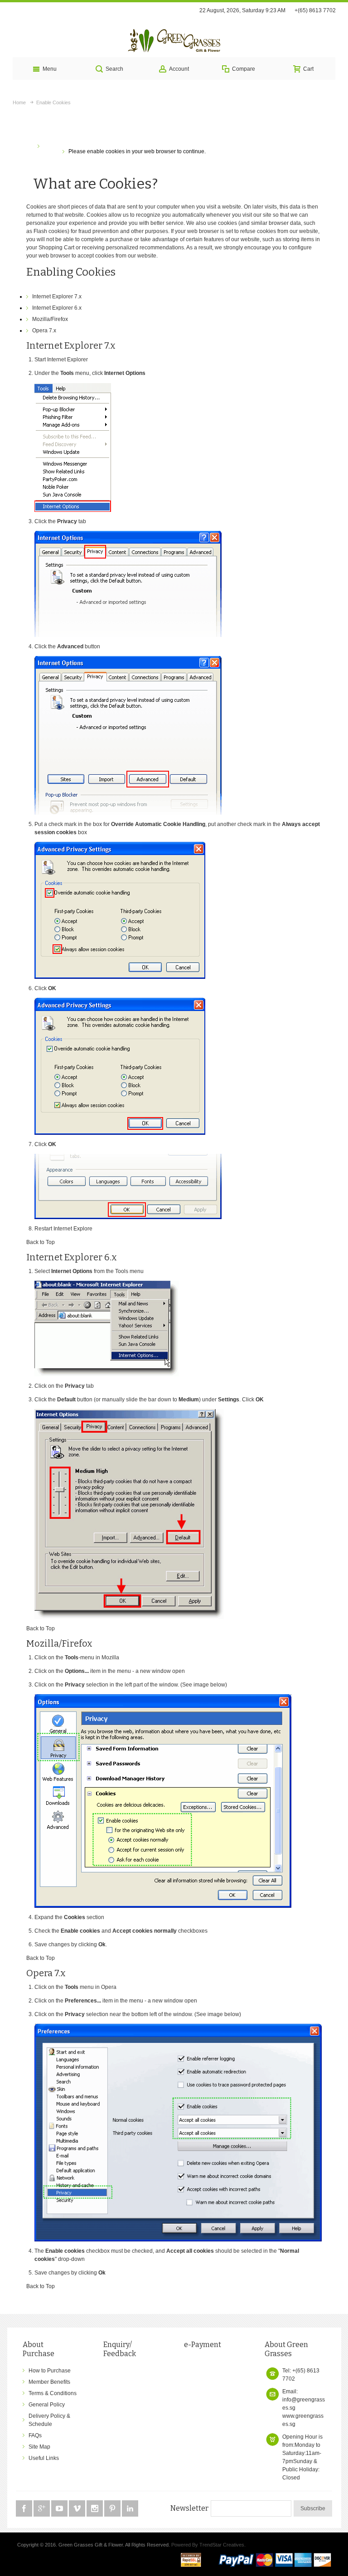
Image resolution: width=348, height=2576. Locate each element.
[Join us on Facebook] (25, 2509)
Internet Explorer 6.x (57, 308)
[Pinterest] (113, 2509)
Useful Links (44, 2458)
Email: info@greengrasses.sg (304, 2400)
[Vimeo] (78, 2509)
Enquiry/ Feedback (120, 2349)
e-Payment (203, 2345)
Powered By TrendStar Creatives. (208, 2545)
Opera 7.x (44, 331)
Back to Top (41, 1242)
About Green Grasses (286, 2349)
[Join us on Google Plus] (42, 2509)
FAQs (35, 2435)
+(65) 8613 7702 (315, 10)
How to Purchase (50, 2371)
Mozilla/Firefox (50, 319)
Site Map (39, 2447)
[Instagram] (95, 2509)
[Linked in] (130, 2509)
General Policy (47, 2405)
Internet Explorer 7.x (57, 296)
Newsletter (189, 2508)
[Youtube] (60, 2509)
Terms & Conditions (53, 2393)
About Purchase (39, 2349)
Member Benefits (49, 2382)
